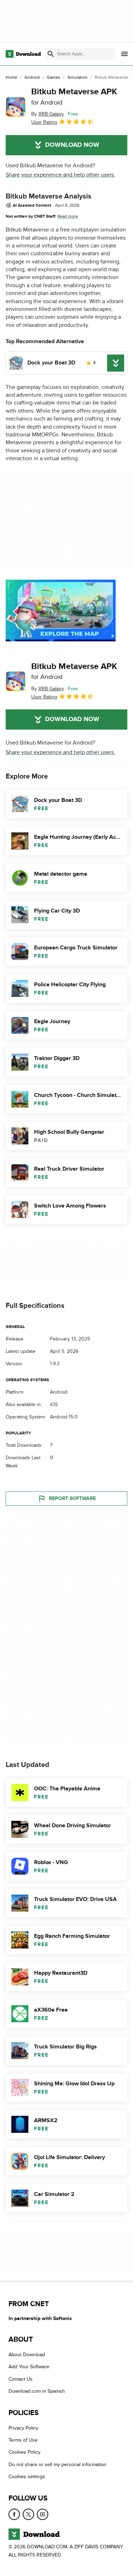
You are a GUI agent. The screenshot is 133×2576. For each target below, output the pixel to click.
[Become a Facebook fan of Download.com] (14, 2514)
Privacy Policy (23, 2428)
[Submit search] (51, 54)
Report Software (72, 1499)
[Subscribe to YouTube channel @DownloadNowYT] (43, 2514)
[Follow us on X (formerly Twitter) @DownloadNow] (28, 2514)
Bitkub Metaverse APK (74, 96)
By (48, 114)
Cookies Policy (24, 2452)
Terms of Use (23, 2440)
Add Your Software (29, 2367)
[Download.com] (23, 54)
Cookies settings (27, 2477)
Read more (68, 216)
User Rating (44, 122)
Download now (72, 145)
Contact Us (21, 2379)
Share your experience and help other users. (60, 175)
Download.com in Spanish (37, 2391)
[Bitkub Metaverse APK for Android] (16, 107)
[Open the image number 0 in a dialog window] (61, 610)
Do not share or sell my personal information (57, 2464)
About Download (27, 2355)
